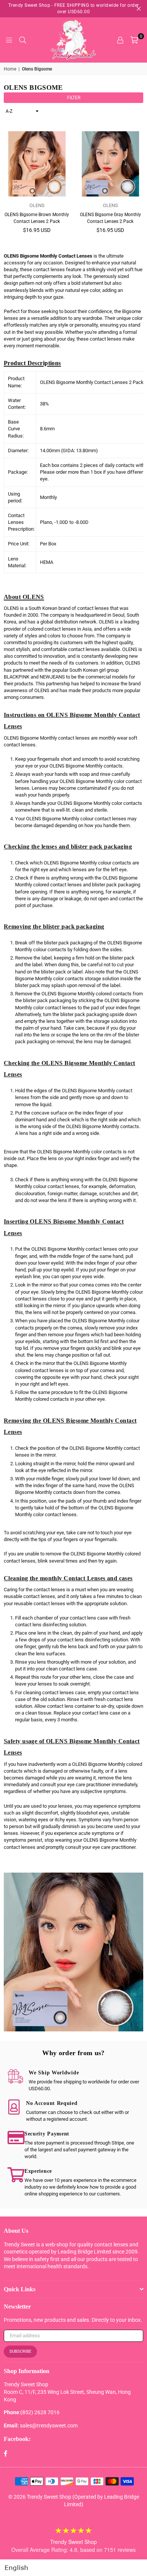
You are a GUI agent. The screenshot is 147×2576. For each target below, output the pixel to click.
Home (10, 69)
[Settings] (120, 40)
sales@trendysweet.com (49, 2426)
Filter (74, 98)
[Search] (23, 40)
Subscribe (20, 2351)
